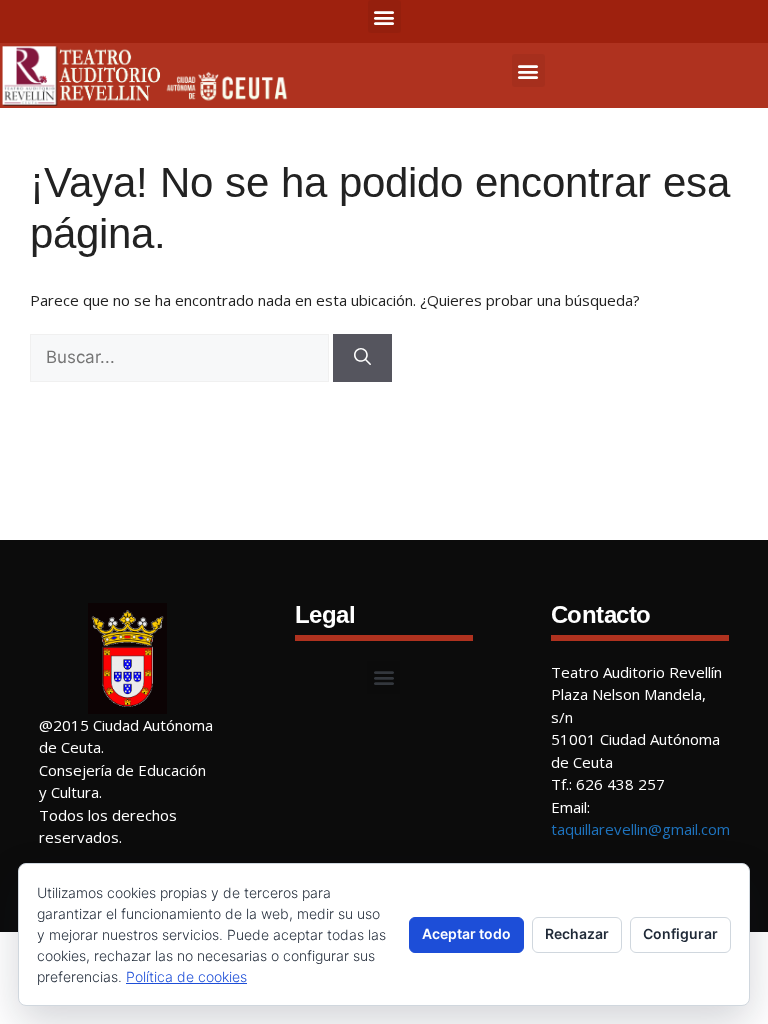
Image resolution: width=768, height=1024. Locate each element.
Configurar (680, 933)
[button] (384, 16)
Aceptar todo (466, 933)
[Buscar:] (179, 358)
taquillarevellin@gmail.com (640, 829)
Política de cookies (186, 976)
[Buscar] (362, 358)
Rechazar (577, 933)
